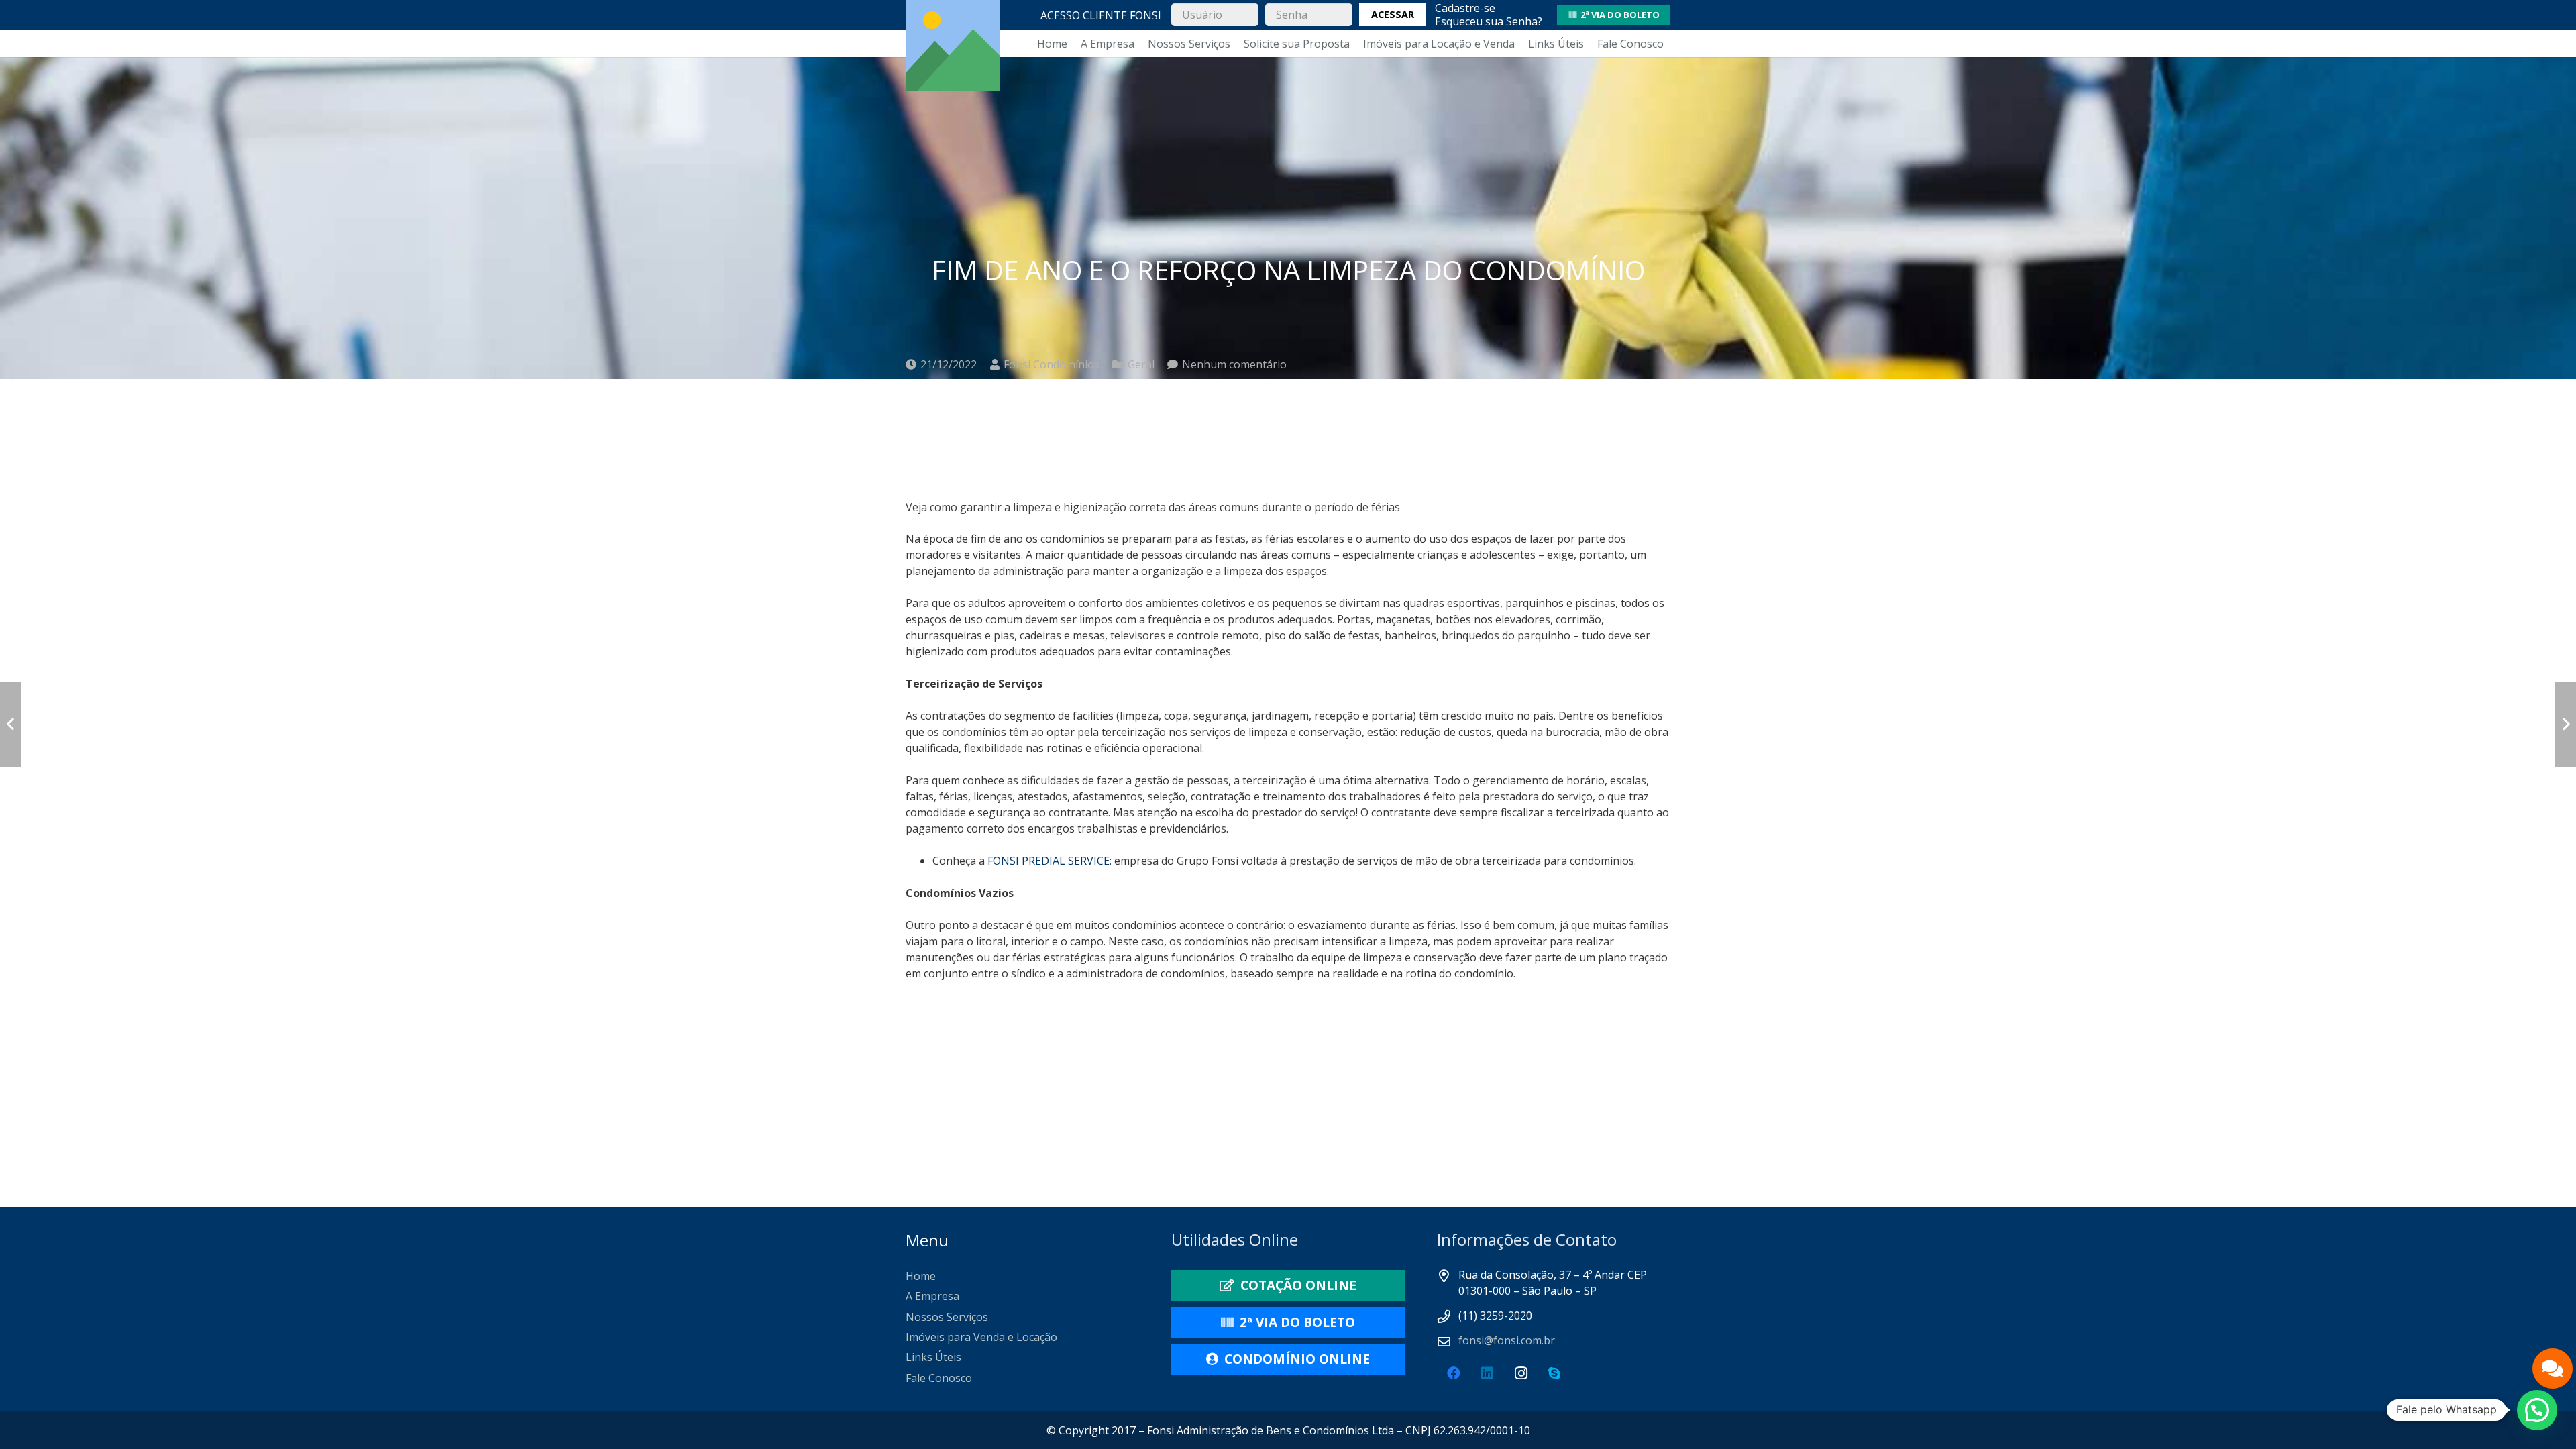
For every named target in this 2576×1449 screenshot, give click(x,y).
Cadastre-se (1465, 8)
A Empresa (932, 1296)
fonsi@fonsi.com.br (1507, 1340)
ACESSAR (1393, 14)
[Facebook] (1454, 1373)
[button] (2537, 1410)
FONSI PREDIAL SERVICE (1049, 861)
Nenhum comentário (1234, 364)
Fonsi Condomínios (1052, 364)
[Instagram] (1521, 1373)
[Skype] (1554, 1373)
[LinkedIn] (1487, 1373)
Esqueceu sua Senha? (1489, 21)
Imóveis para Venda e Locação (981, 1337)
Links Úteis (933, 1357)
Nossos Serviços (947, 1317)
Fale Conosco (939, 1378)
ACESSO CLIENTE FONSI (1101, 15)
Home (921, 1276)
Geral (1141, 364)
